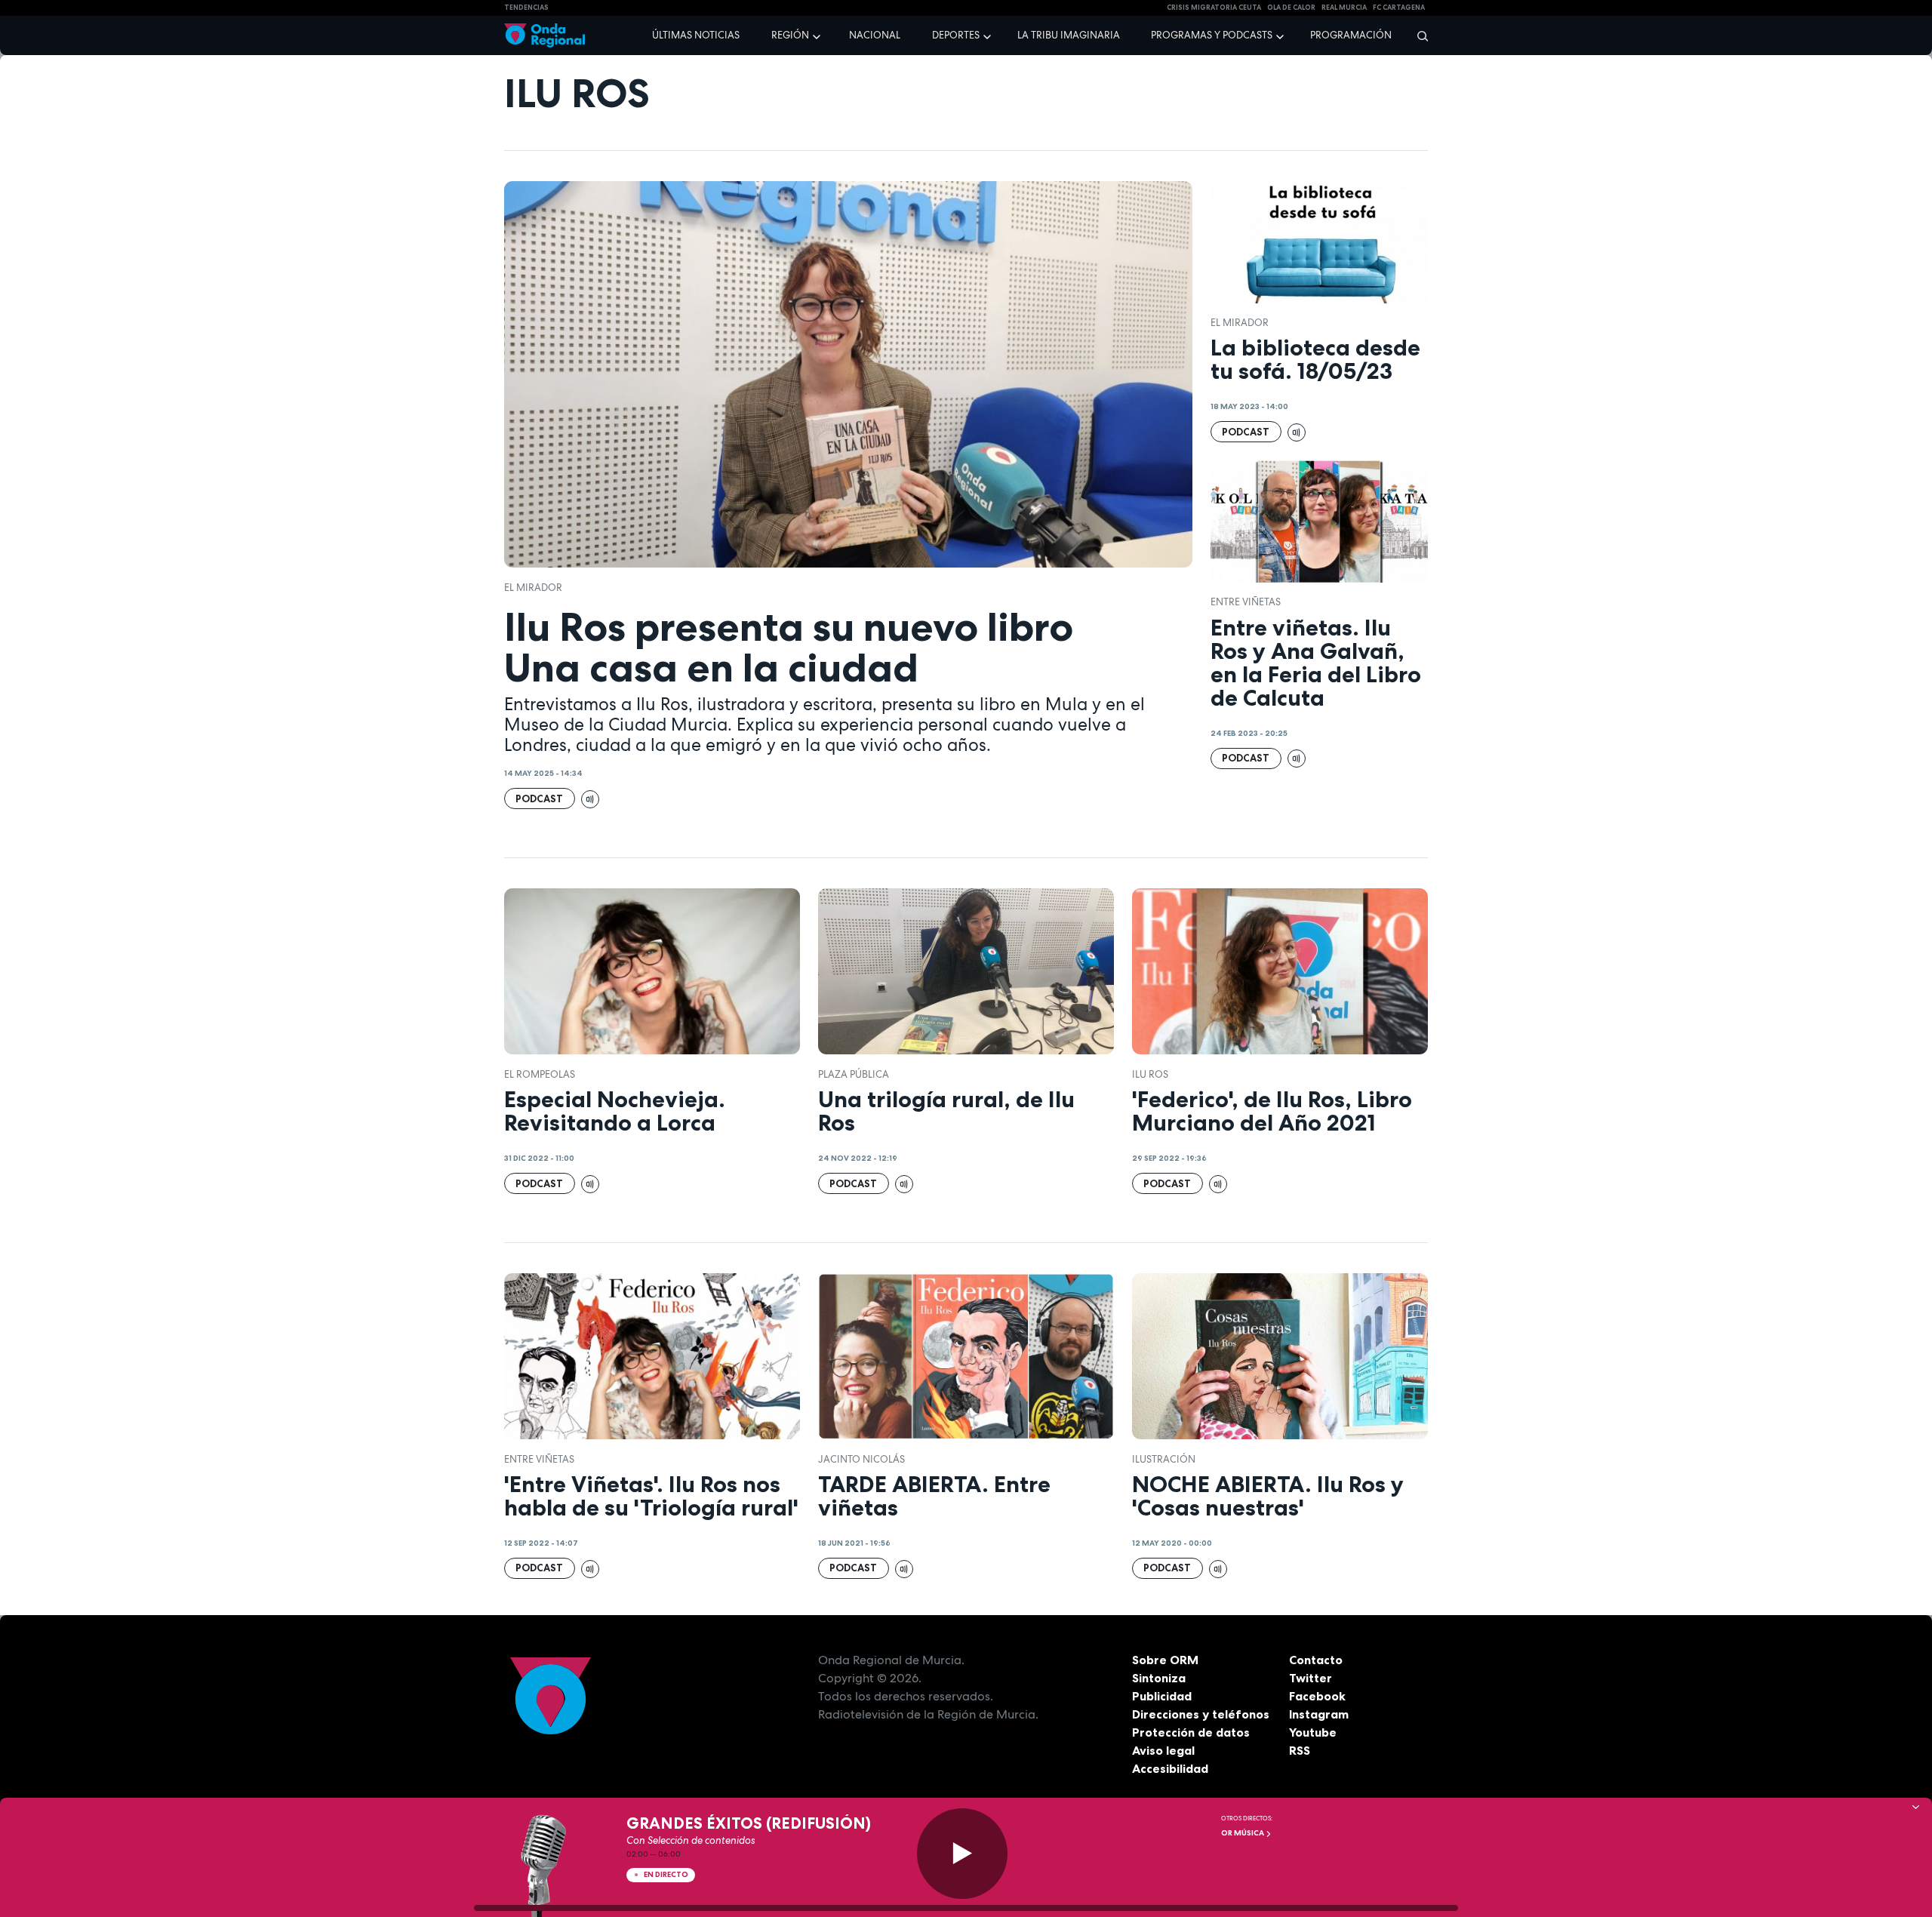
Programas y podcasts (1212, 35)
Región (790, 35)
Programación (1351, 35)
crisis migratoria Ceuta (1214, 8)
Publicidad (1162, 1696)
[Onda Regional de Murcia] (545, 36)
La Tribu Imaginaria (1069, 35)
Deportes (956, 35)
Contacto (1316, 1660)
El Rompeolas (540, 1074)
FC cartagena (1399, 8)
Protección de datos (1191, 1732)
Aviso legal (1163, 1750)
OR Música (1243, 1833)
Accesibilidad (1170, 1768)
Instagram (1319, 1714)
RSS (1300, 1750)
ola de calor (1291, 8)
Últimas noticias (696, 35)
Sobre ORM (1165, 1660)
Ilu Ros (1150, 1074)
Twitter (1311, 1678)
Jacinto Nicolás (861, 1459)
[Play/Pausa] (962, 1854)
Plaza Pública (854, 1074)
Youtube (1313, 1732)
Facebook (1317, 1696)
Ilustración (1164, 1459)
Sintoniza (1159, 1678)
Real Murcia (1344, 8)
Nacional (875, 35)
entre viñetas (1246, 602)
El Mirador (533, 588)
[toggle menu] (818, 35)
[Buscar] (1418, 35)
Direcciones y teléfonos (1201, 1714)
